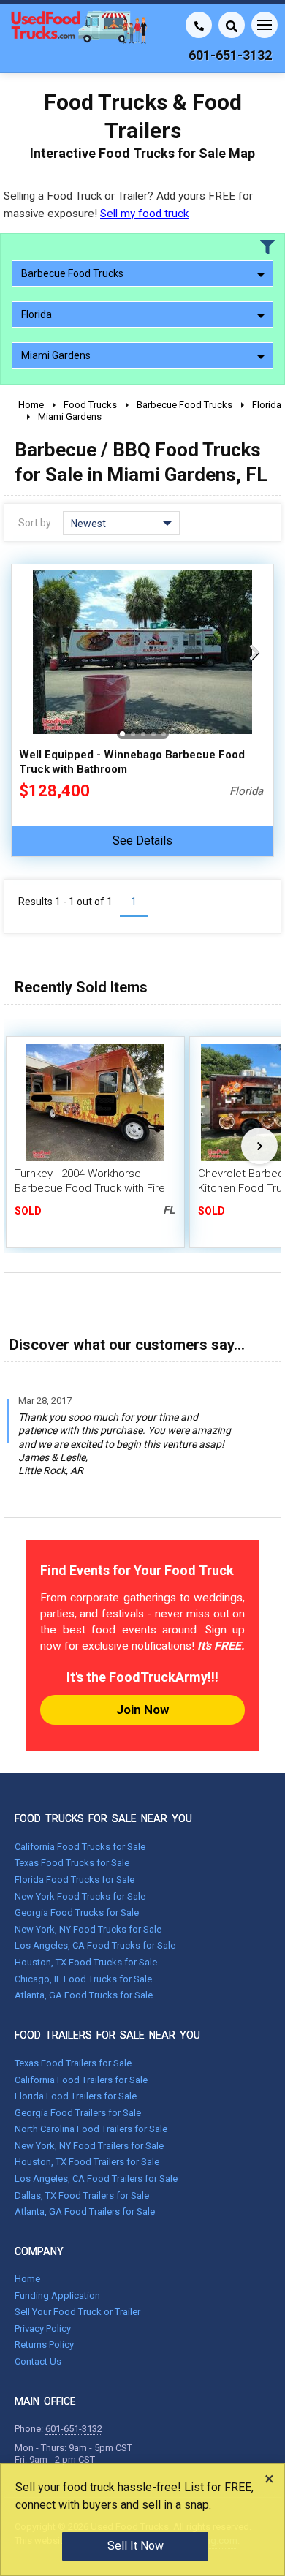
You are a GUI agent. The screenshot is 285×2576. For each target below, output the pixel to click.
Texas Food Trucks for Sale (72, 1863)
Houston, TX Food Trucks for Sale (86, 1962)
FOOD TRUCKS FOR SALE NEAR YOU (103, 1818)
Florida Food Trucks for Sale (75, 1880)
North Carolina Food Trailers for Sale (91, 2129)
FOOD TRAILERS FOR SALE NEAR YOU (107, 2035)
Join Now (142, 1710)
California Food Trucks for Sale (80, 1847)
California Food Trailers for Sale (81, 2080)
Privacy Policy (43, 2328)
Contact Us (38, 2361)
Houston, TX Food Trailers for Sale (87, 2162)
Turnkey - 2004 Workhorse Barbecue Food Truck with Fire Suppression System (90, 1188)
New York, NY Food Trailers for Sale (89, 2146)
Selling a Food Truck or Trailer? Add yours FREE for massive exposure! (128, 204)
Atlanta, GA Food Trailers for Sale (85, 2211)
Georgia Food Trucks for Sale (77, 1912)
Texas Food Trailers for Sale (73, 2063)
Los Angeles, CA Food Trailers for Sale (96, 2179)
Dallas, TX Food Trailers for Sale (82, 2195)
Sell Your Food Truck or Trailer (77, 2312)
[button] (254, 652)
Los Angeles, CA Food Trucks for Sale (95, 1945)
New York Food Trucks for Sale (80, 1896)
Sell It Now (136, 2546)
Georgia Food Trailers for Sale (78, 2113)
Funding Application (57, 2296)
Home (27, 2279)
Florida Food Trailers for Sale (76, 2096)
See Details (142, 841)
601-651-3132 (74, 2429)
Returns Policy (44, 2345)
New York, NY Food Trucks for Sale (88, 1929)
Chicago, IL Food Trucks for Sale (83, 1979)
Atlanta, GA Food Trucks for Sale (84, 1995)
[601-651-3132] (199, 25)
